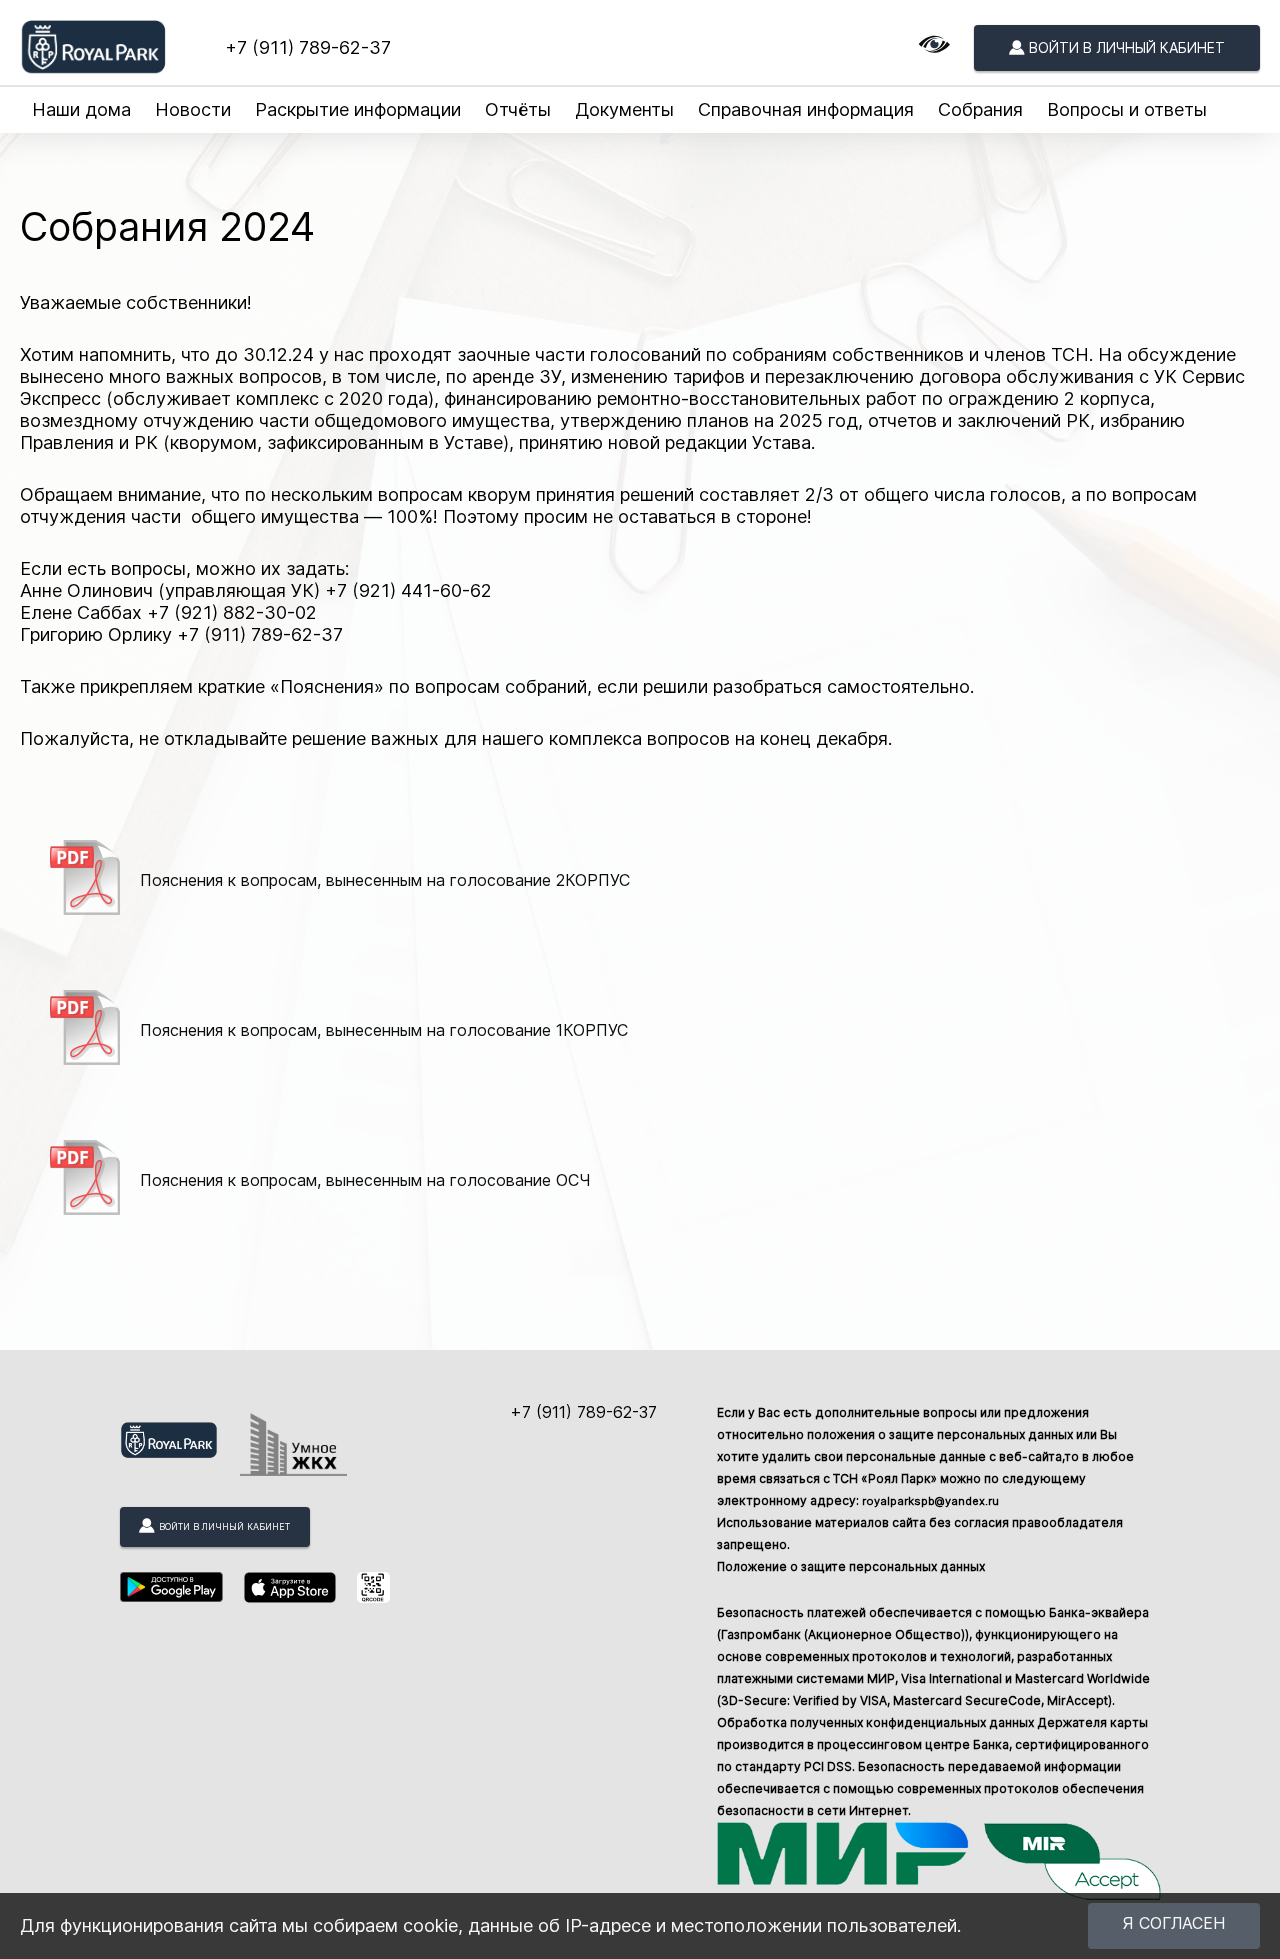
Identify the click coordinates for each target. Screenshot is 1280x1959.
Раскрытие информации (358, 109)
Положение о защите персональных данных (851, 1566)
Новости (193, 109)
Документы (624, 109)
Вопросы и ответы (1127, 109)
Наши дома (81, 109)
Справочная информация (806, 109)
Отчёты (518, 109)
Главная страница (83, 165)
